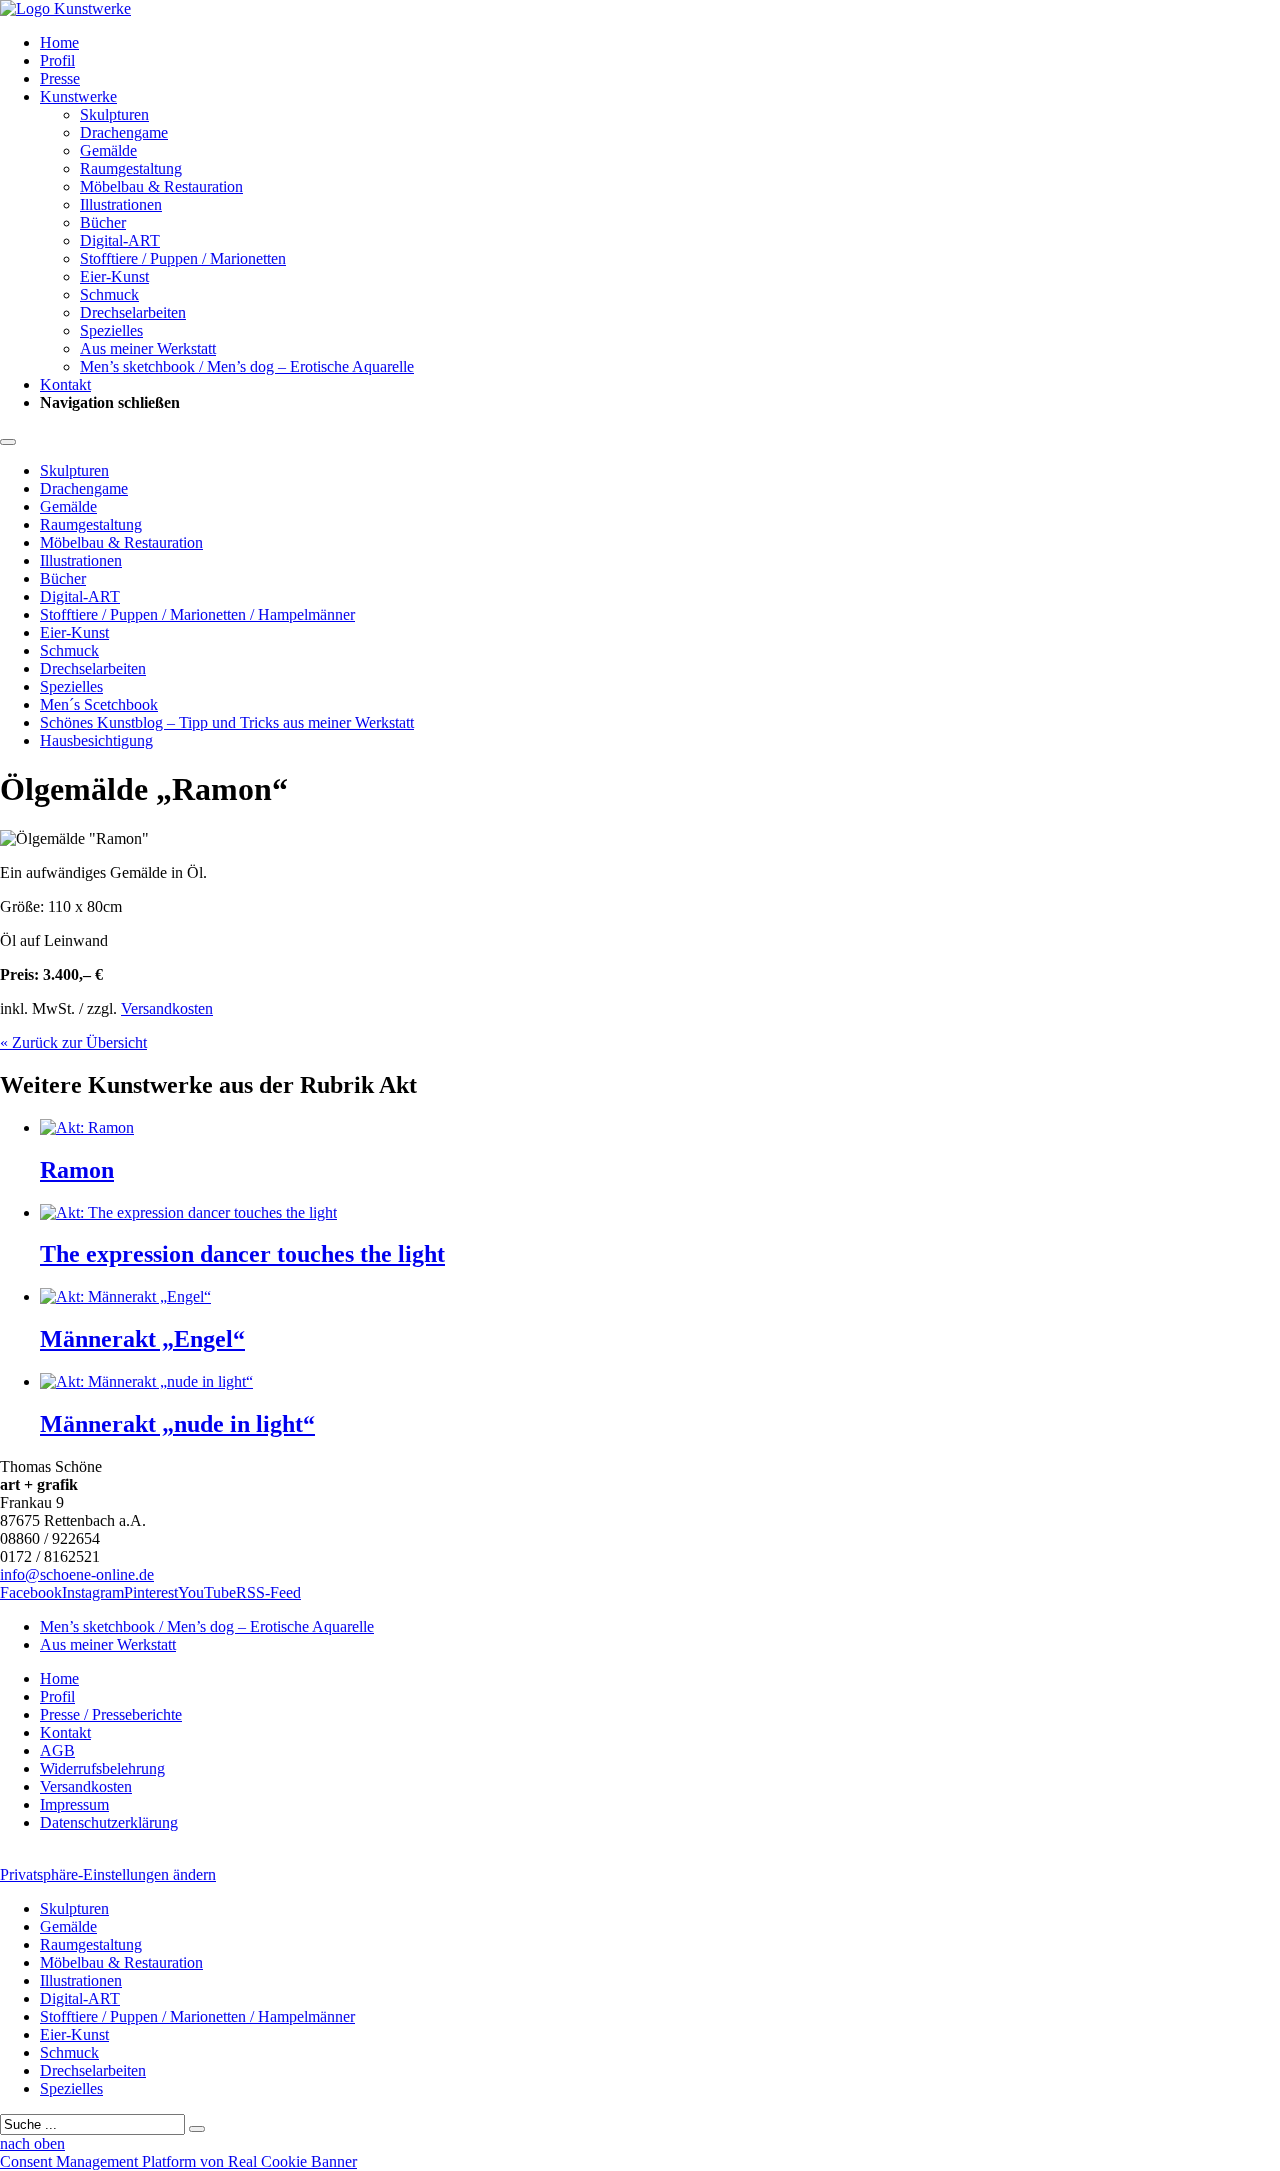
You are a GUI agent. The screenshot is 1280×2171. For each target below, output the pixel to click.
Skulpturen (114, 114)
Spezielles (111, 330)
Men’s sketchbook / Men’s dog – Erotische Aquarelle (247, 366)
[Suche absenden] (197, 2129)
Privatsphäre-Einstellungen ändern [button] (108, 1874)
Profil (57, 60)
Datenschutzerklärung (109, 1822)
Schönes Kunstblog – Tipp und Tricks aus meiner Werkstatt (227, 722)
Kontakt (65, 384)
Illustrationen (121, 204)
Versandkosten (167, 1008)
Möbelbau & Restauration (161, 186)
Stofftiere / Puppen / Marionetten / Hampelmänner (197, 614)
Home (59, 42)
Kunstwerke (78, 96)
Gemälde (108, 150)
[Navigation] (8, 442)
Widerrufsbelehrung (102, 1768)
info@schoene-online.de (77, 1574)
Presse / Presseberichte (111, 1714)
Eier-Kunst (114, 276)
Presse (60, 78)
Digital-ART (120, 240)
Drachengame (124, 132)
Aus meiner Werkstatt (148, 348)
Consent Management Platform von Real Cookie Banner (178, 2161)
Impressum (74, 1804)
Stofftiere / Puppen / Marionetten (183, 258)
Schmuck (109, 294)
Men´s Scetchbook (99, 704)
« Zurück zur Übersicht (73, 1042)
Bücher (103, 222)
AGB (57, 1750)
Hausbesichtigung (96, 740)
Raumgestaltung (131, 168)
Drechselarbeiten (133, 312)
